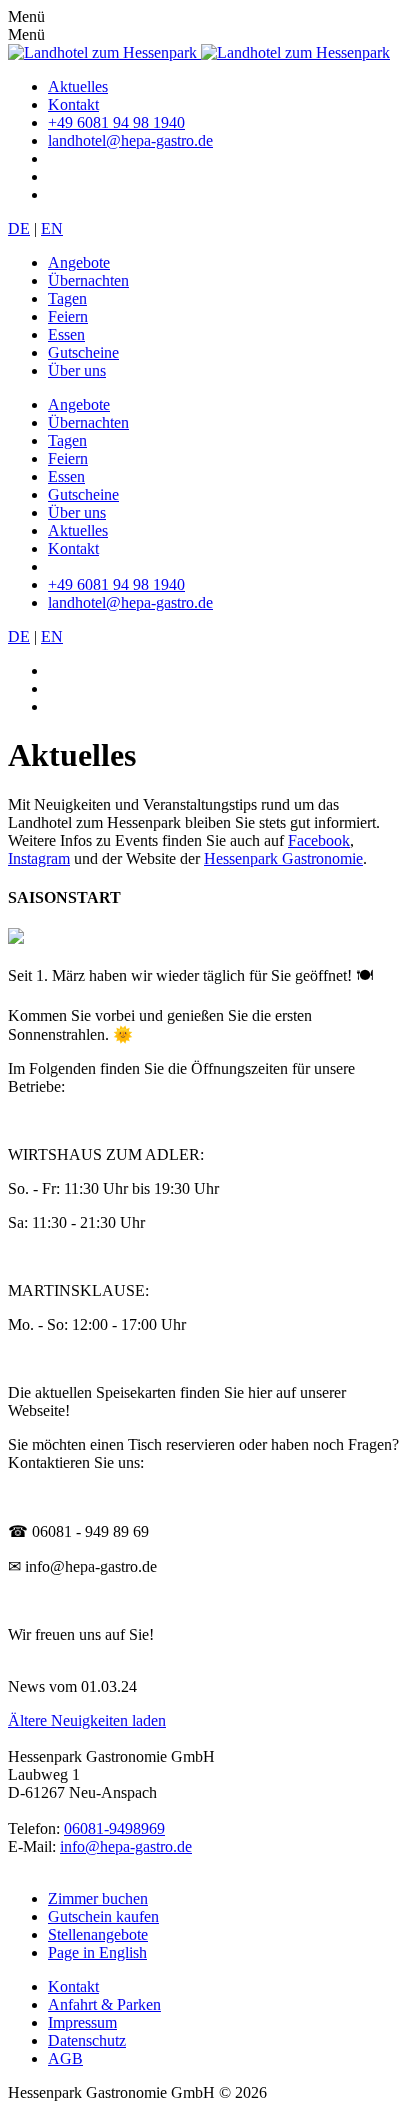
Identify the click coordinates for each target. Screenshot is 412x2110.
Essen (66, 334)
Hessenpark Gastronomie (283, 858)
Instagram (39, 858)
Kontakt (73, 104)
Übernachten (88, 280)
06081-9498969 (114, 1828)
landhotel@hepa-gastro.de (130, 140)
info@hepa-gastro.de (126, 1846)
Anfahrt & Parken (104, 2004)
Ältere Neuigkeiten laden (87, 1720)
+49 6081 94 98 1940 (116, 122)
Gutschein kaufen (103, 1916)
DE (19, 228)
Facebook (319, 840)
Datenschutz (87, 2040)
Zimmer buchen (98, 1898)
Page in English (97, 1952)
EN (52, 228)
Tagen (67, 298)
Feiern (68, 316)
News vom (42, 1686)
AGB (65, 2058)
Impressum (82, 2022)
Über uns (77, 370)
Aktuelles (78, 86)
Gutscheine (83, 352)
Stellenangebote (98, 1934)
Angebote (79, 262)
